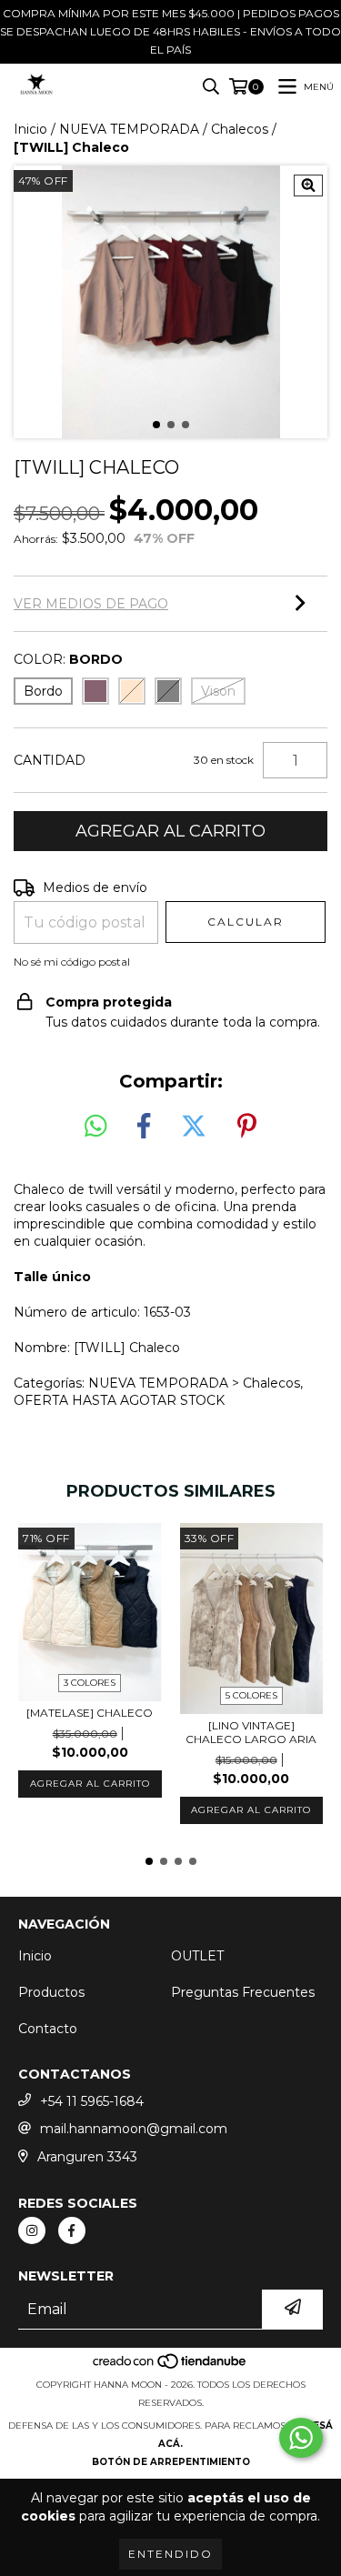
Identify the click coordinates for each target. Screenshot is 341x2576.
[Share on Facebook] (144, 1127)
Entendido (170, 2554)
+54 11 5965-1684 (92, 2101)
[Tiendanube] (170, 2366)
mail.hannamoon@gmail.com (134, 2129)
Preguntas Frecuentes (243, 1992)
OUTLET (197, 1956)
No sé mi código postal (72, 962)
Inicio (30, 129)
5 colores (251, 1695)
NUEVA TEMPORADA (129, 129)
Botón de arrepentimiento (171, 2462)
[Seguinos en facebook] (72, 2230)
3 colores (90, 1683)
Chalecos (240, 129)
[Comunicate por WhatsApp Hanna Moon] (301, 2438)
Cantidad (50, 760)
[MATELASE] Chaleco (90, 1713)
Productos (51, 1992)
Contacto (48, 2029)
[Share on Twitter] (194, 1127)
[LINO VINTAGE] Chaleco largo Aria (251, 1732)
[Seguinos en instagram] (32, 2230)
